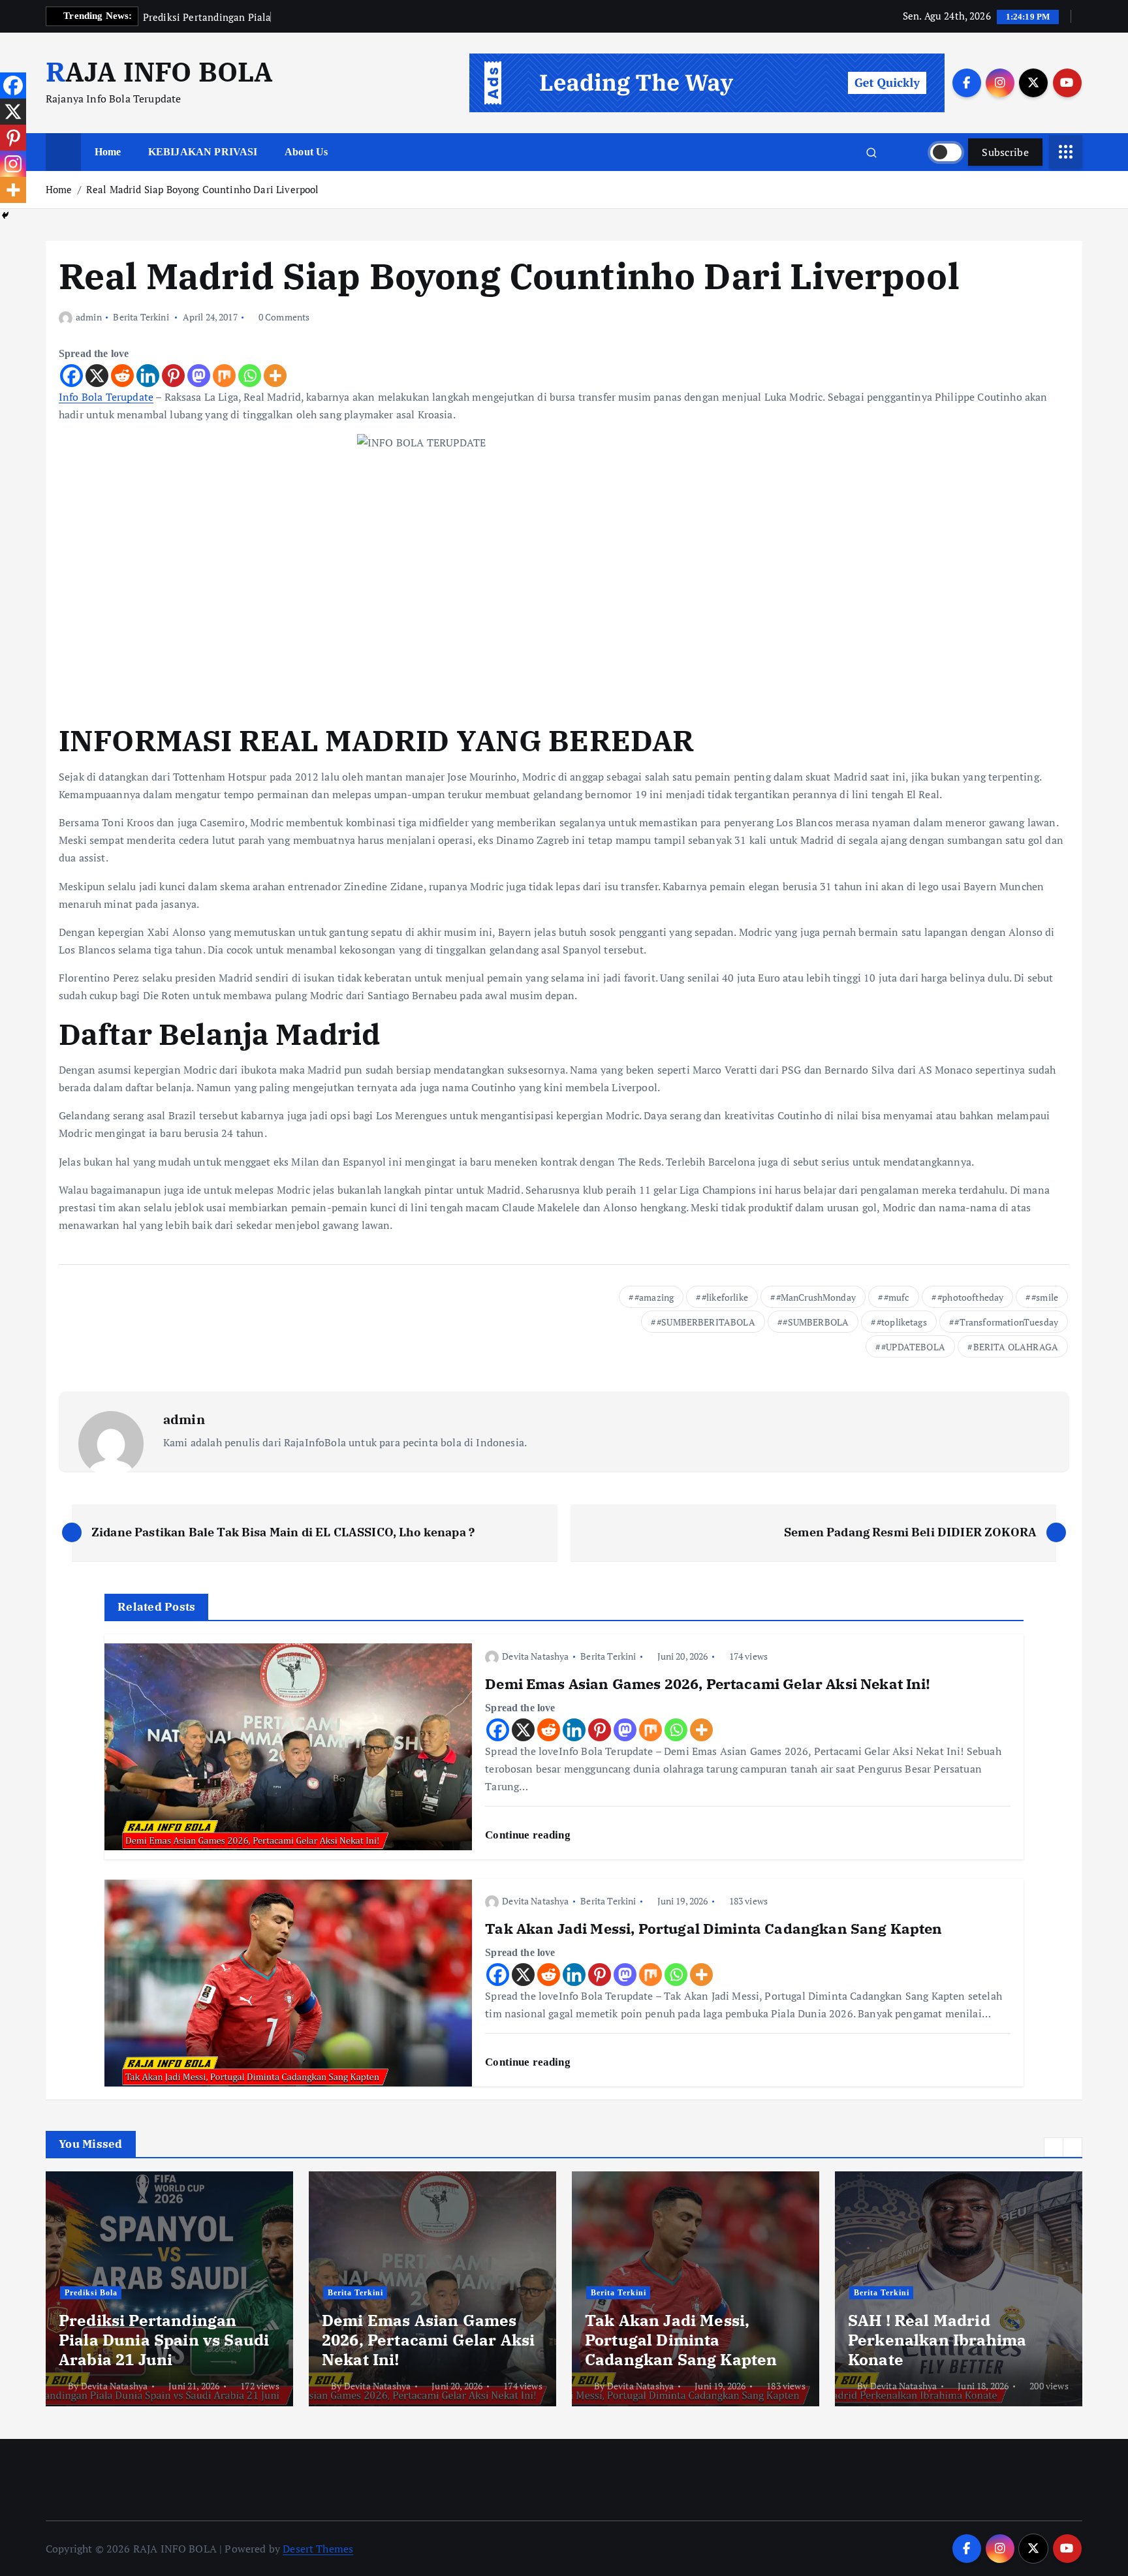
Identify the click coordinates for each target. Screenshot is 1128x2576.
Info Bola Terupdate (106, 397)
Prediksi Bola (91, 2293)
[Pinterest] (173, 376)
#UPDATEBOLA (913, 1347)
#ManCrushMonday (816, 1297)
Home (108, 152)
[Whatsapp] (250, 376)
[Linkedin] (148, 376)
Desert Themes (318, 2549)
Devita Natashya (535, 1656)
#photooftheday (970, 1297)
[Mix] (224, 376)
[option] (169, 2289)
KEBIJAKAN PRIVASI (203, 152)
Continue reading (529, 1835)
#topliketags (902, 1322)
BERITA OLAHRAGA (1016, 1347)
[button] (1054, 2147)
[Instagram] (13, 164)
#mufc (897, 1297)
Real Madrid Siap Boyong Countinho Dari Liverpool (203, 189)
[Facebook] (71, 376)
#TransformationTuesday (1006, 1322)
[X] (97, 376)
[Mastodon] (199, 376)
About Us (306, 152)
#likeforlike (725, 1297)
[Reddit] (122, 376)
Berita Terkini (141, 317)
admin (89, 317)
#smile (1045, 1297)
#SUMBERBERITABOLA (706, 1322)
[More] (275, 376)
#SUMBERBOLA (816, 1322)
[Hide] (5, 215)
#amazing (654, 1297)
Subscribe (1005, 152)
